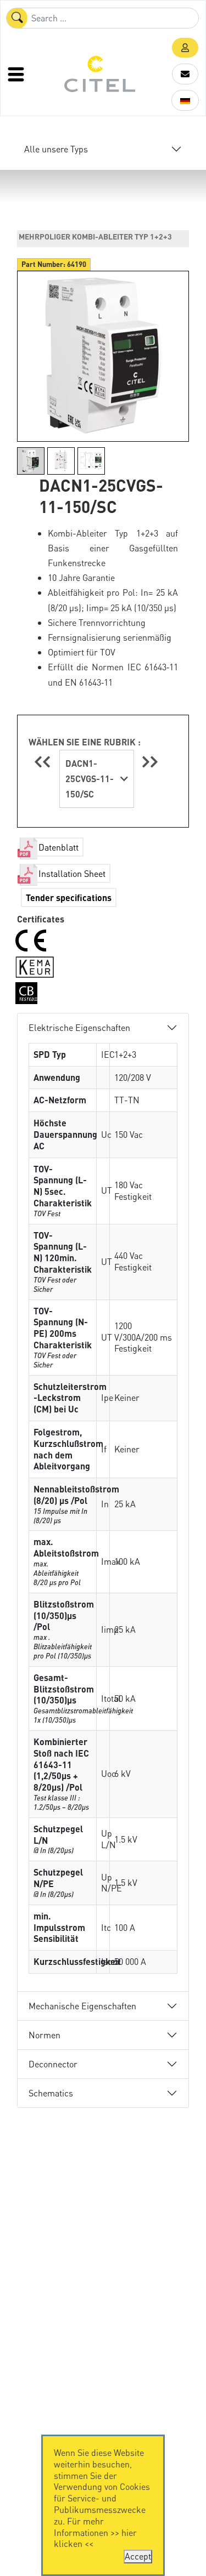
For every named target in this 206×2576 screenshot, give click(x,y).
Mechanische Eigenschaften (82, 2006)
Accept (138, 2556)
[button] (185, 48)
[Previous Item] (44, 762)
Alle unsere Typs (56, 149)
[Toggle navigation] (17, 74)
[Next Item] (150, 762)
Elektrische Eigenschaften (79, 1027)
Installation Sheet (72, 873)
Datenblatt (59, 847)
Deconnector (53, 2064)
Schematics (51, 2093)
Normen (44, 2035)
